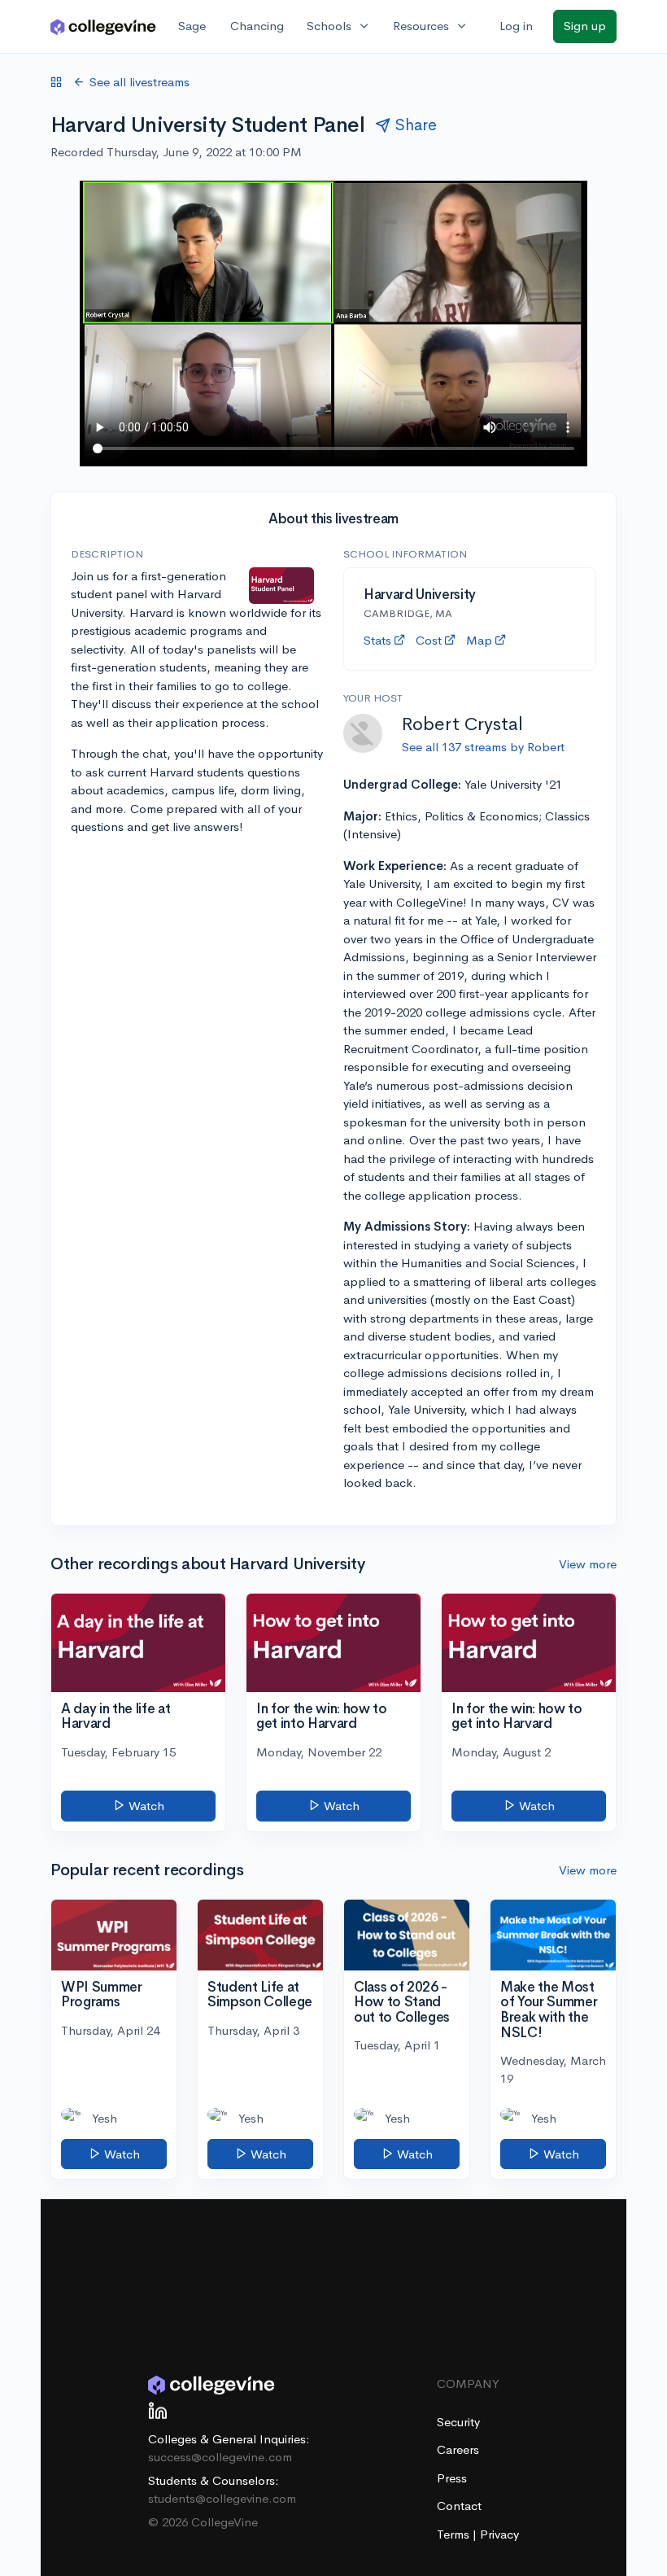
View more (588, 1564)
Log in (516, 26)
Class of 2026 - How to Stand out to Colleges (402, 2002)
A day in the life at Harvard (116, 1717)
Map (479, 640)
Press (452, 2478)
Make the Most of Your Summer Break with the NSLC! (549, 2010)
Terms (455, 2534)
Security (458, 2422)
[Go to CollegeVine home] (103, 26)
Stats (377, 640)
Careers (458, 2449)
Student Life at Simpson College (260, 1995)
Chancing (257, 26)
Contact (459, 2506)
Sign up (585, 26)
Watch (145, 1806)
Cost (429, 640)
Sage (192, 26)
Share (416, 125)
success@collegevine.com (220, 2457)
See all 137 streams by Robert (483, 747)
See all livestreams (140, 82)
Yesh (105, 2118)
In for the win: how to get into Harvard (322, 1717)
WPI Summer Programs (102, 1995)
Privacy (499, 2534)
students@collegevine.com (222, 2498)
